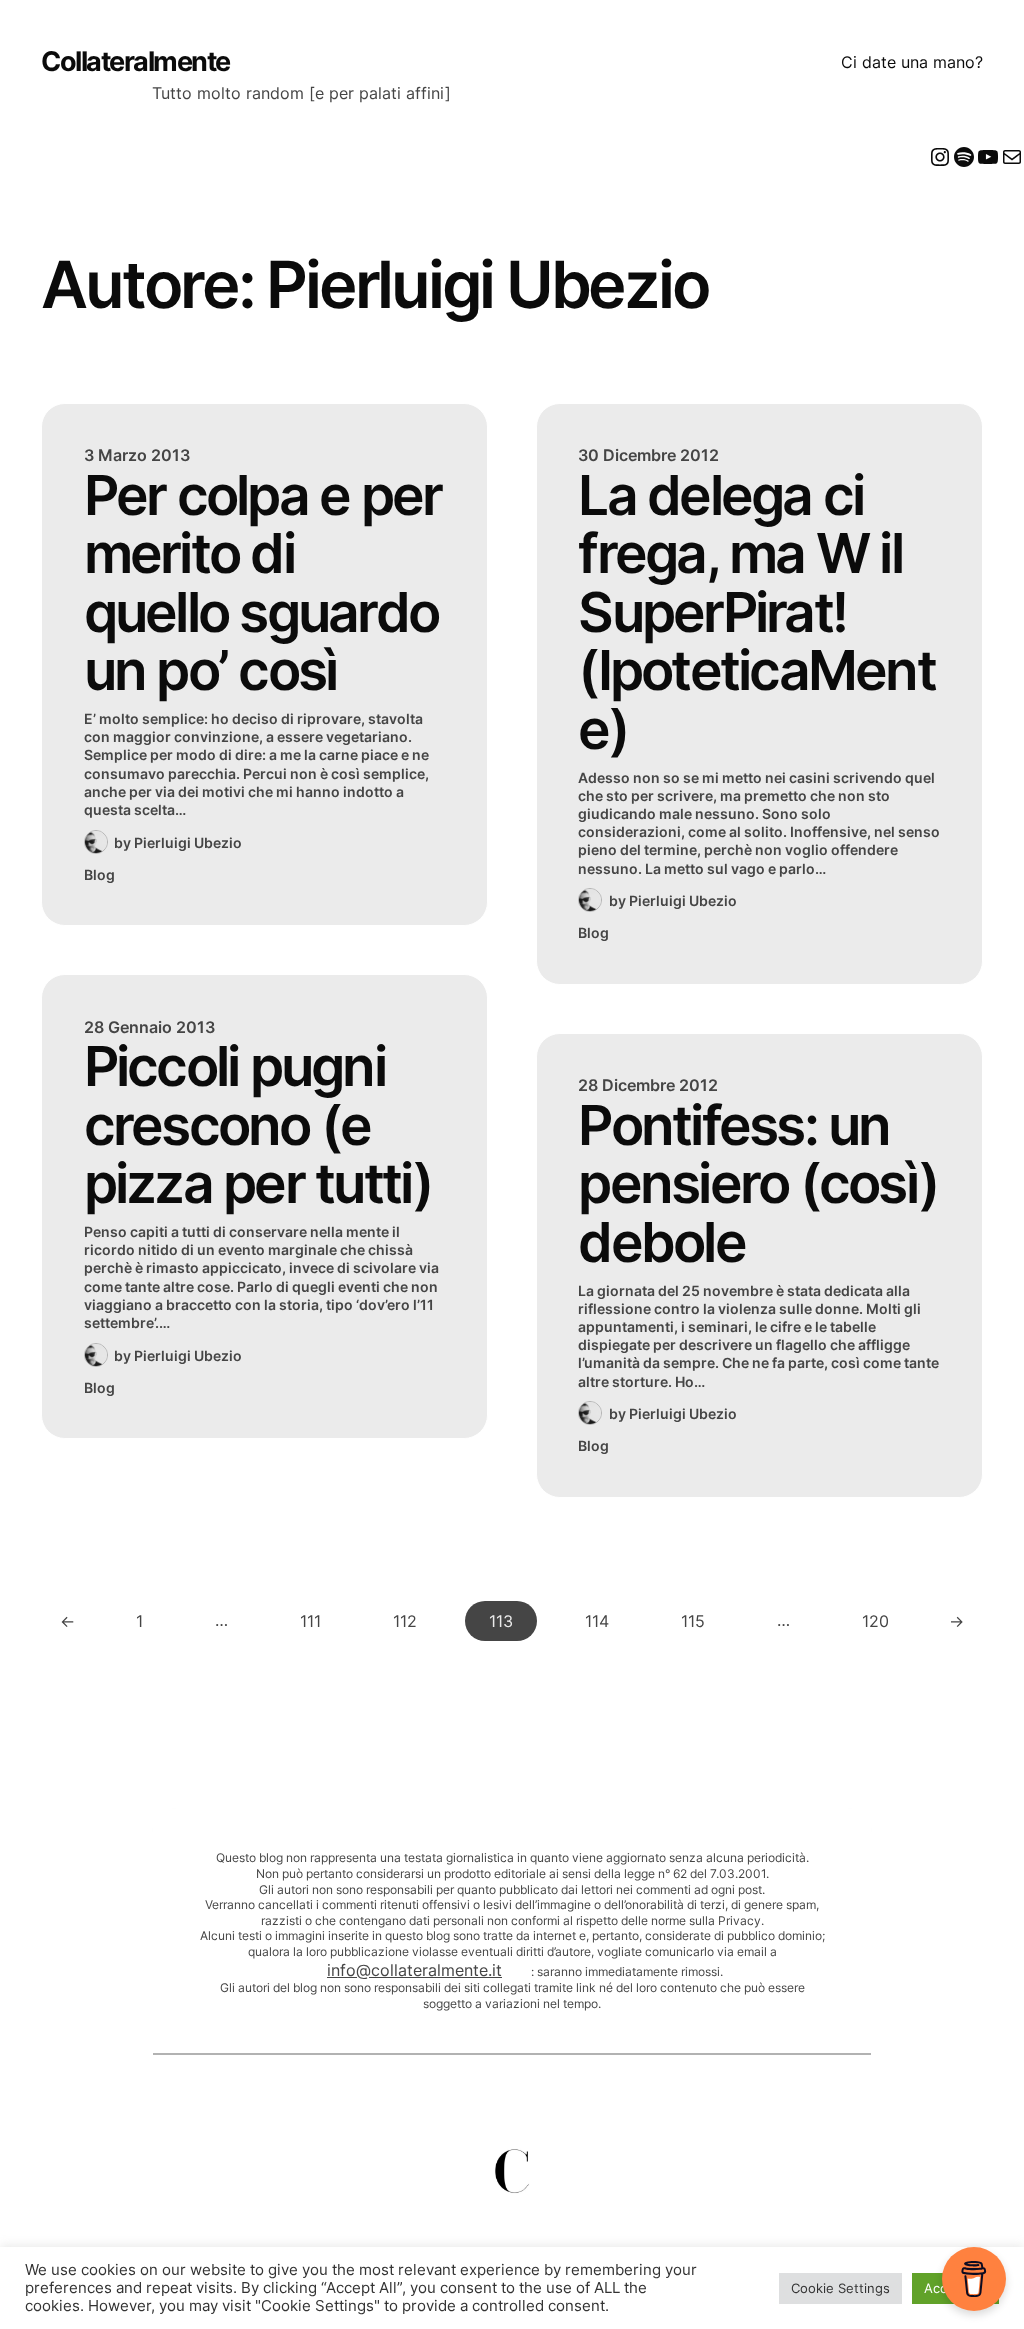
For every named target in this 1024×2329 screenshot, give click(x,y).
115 (693, 1621)
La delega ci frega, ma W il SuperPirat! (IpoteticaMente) (756, 612)
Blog (99, 874)
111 (310, 1621)
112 (405, 1621)
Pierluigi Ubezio (188, 842)
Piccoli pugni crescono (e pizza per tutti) (258, 1125)
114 (597, 1621)
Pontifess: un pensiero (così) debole (758, 1184)
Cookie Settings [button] (840, 2288)
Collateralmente (135, 61)
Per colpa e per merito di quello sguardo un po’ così (263, 583)
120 (875, 1621)
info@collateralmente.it (414, 1970)
